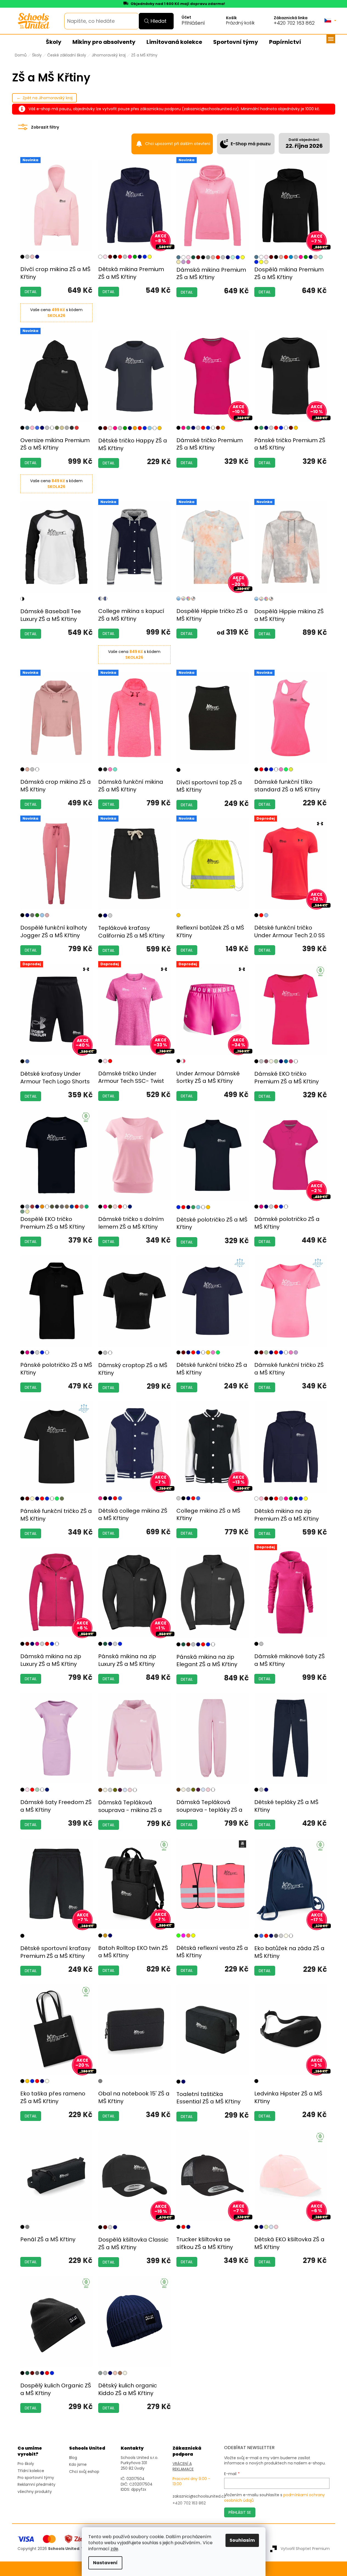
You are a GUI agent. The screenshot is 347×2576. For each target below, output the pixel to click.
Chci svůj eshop (84, 2472)
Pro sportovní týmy (36, 2478)
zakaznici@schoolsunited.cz (199, 2496)
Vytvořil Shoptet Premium (305, 2549)
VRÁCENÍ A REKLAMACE (183, 2466)
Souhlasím (242, 2540)
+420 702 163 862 (294, 23)
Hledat (159, 21)
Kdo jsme (78, 2465)
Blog (73, 2458)
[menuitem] (54, 42)
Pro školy (26, 2464)
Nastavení (105, 2563)
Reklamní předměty (36, 2485)
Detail (31, 292)
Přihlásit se (240, 2512)
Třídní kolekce (31, 2471)
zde (114, 2549)
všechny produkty (35, 2492)
